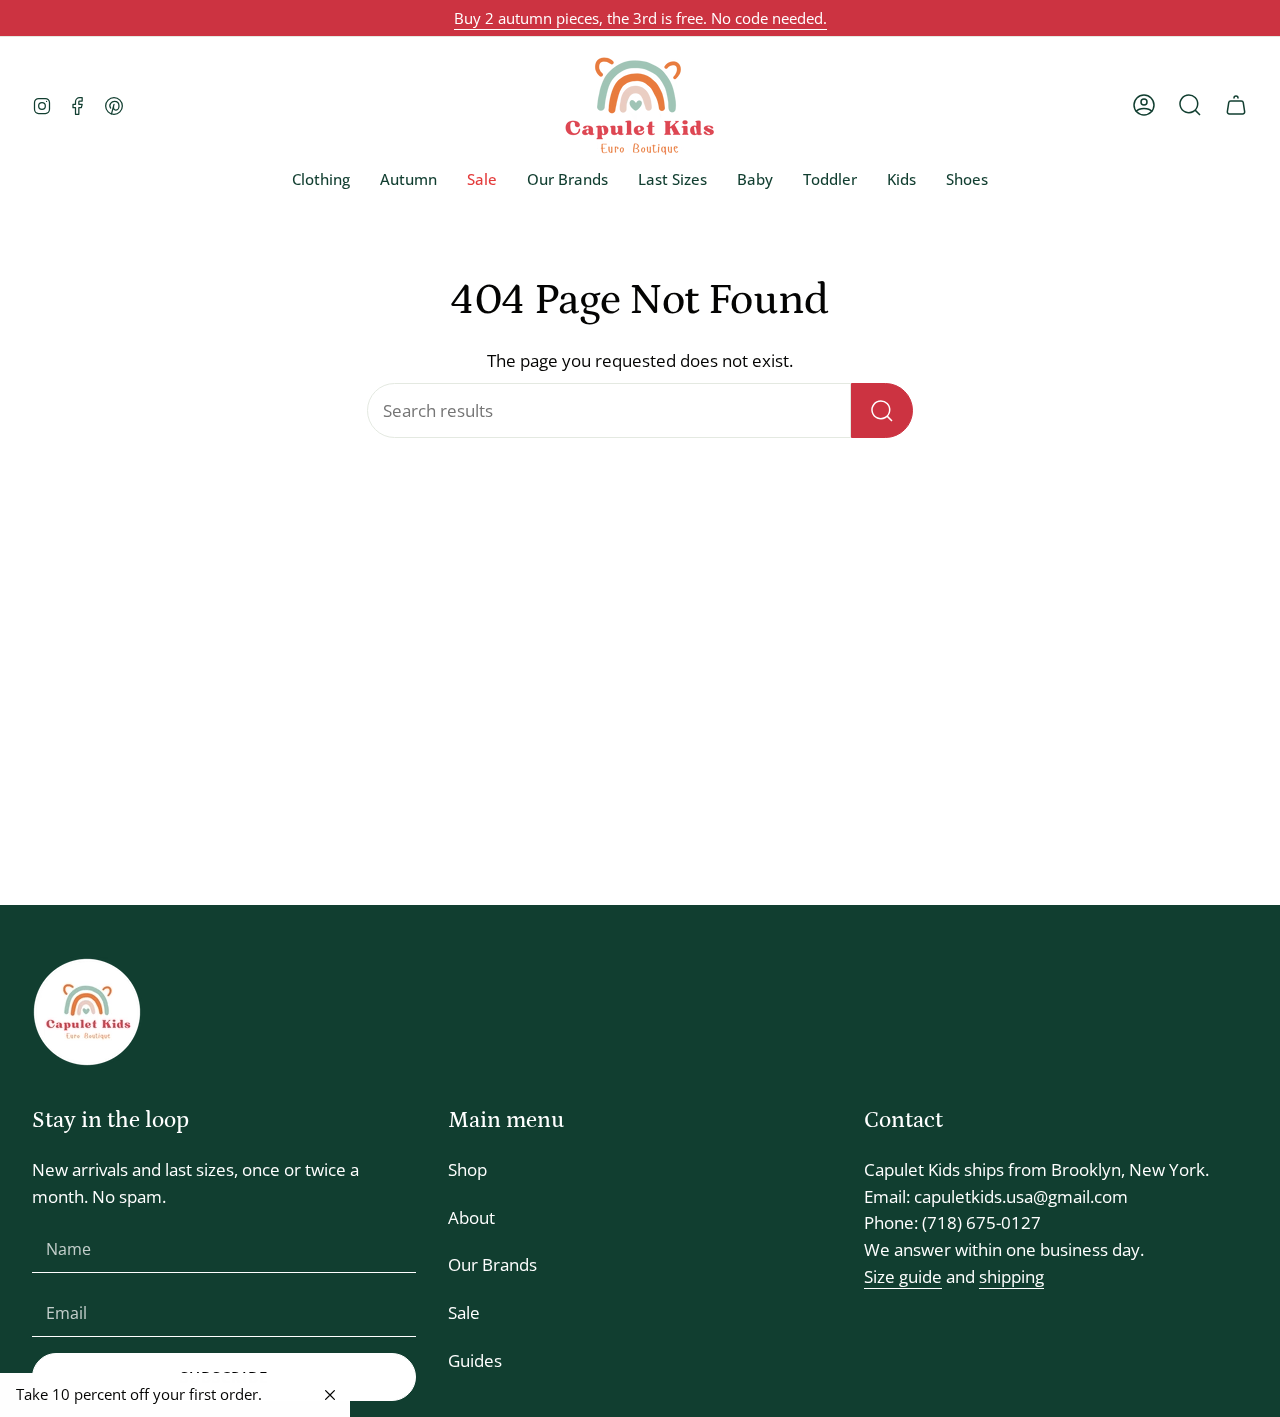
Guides (475, 1360)
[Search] (882, 410)
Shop (467, 1169)
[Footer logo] (87, 1012)
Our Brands (492, 1264)
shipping (1011, 1276)
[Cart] (1236, 105)
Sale (464, 1312)
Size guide (903, 1276)
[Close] (330, 1395)
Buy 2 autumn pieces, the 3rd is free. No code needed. (640, 18)
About (471, 1217)
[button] (321, 179)
